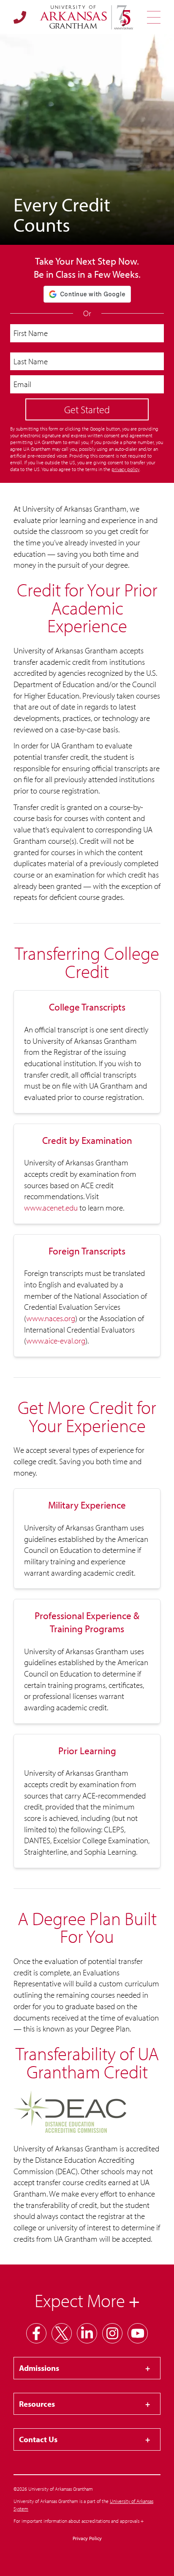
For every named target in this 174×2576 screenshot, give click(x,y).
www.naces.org (51, 1318)
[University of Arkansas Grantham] (87, 17)
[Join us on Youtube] (138, 2333)
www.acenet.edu (51, 1208)
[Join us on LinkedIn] (87, 2333)
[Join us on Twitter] (62, 2333)
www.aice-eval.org (56, 1341)
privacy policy (125, 469)
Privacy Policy (87, 2538)
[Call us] (20, 17)
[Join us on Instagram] (112, 2333)
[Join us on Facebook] (36, 2333)
